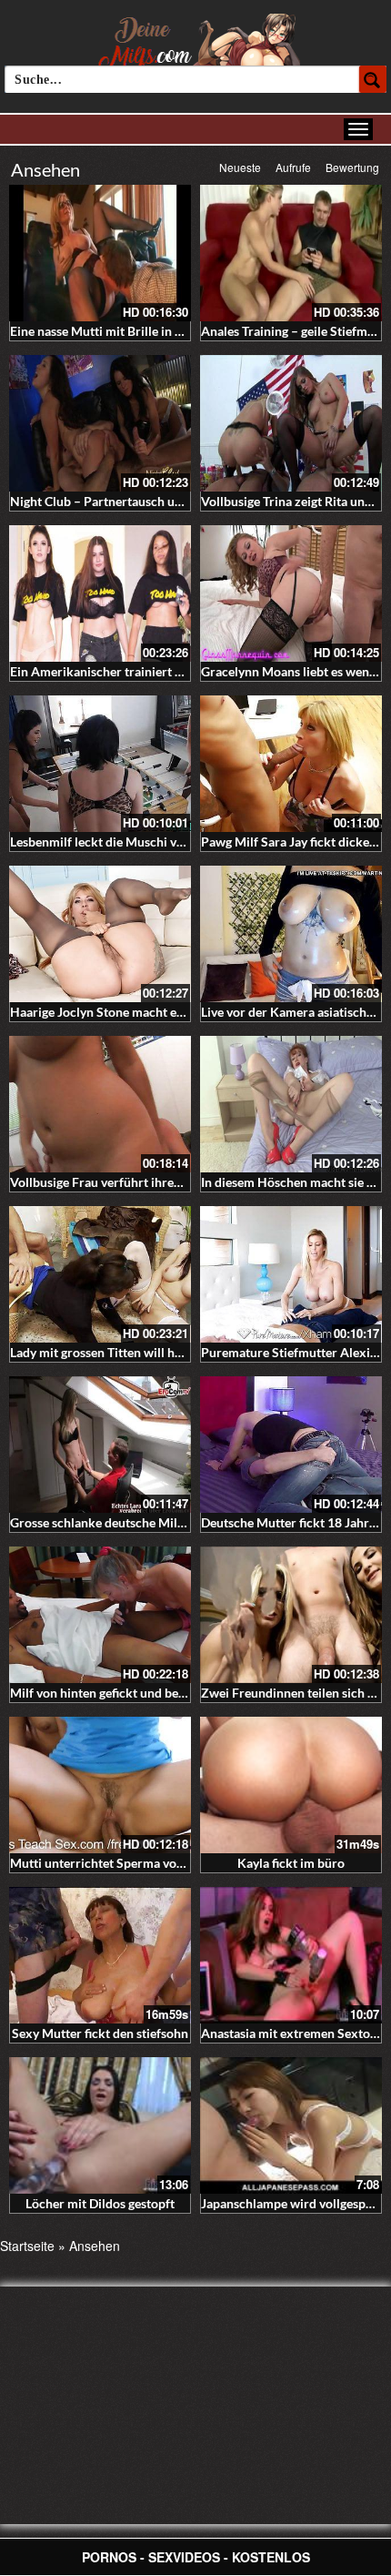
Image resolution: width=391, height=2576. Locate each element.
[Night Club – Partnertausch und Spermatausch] (100, 423)
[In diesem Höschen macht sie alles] (291, 1104)
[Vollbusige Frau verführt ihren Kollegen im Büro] (100, 1104)
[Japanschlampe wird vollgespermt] (291, 2125)
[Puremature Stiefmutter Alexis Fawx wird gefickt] (291, 1274)
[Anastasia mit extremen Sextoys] (291, 1955)
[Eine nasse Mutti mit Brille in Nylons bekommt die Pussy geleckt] (100, 253)
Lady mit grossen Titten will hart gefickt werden (144, 1352)
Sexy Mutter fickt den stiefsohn (100, 2033)
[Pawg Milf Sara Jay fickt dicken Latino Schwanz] (291, 764)
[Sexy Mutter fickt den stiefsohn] (100, 1955)
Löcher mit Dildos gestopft (100, 2203)
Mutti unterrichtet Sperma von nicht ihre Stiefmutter (160, 1863)
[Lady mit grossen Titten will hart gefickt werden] (100, 1274)
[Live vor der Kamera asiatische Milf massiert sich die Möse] (291, 934)
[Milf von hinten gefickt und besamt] (100, 1615)
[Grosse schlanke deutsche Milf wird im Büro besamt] (100, 1445)
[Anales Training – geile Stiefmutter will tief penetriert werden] (291, 253)
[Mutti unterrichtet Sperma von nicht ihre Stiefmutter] (100, 1785)
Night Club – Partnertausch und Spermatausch (141, 501)
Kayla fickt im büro (291, 1863)
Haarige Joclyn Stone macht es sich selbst (126, 1012)
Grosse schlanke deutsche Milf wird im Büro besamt (156, 1522)
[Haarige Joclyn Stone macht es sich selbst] (100, 934)
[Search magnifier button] (373, 79)
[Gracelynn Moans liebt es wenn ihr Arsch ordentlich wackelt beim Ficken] (291, 593)
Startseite (27, 2246)
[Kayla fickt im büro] (291, 1785)
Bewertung (352, 167)
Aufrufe (293, 167)
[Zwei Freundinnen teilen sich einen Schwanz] (291, 1615)
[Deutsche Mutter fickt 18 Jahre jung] (291, 1445)
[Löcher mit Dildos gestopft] (100, 2125)
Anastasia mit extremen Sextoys (291, 2033)
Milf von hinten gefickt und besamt (108, 1693)
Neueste (240, 167)
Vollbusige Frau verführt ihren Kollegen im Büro (146, 1182)
